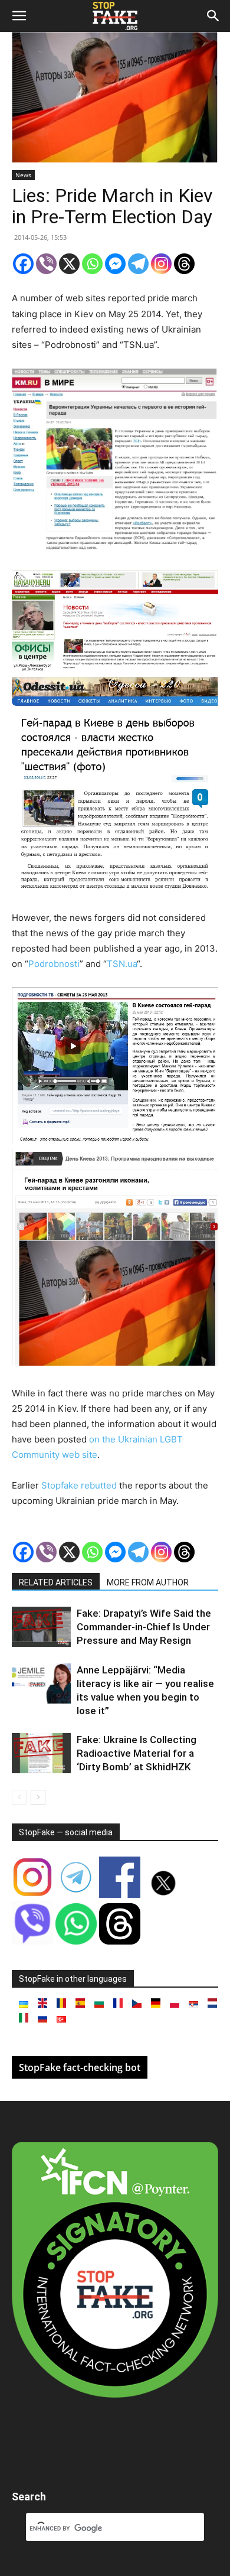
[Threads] (184, 264)
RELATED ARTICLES (56, 1582)
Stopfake (60, 1485)
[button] (19, 16)
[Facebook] (23, 264)
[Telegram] (138, 264)
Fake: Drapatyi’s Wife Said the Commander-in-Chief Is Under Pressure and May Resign (144, 1627)
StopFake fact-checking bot (80, 2067)
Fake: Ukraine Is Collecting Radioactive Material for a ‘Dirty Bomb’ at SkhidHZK (137, 1753)
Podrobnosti (54, 964)
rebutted (99, 1485)
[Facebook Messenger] (115, 264)
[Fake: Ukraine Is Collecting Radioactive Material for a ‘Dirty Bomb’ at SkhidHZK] (41, 1753)
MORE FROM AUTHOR (148, 1582)
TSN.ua (122, 964)
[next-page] (38, 1797)
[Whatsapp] (92, 264)
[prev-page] (19, 1797)
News (23, 175)
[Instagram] (161, 264)
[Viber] (46, 264)
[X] (69, 264)
